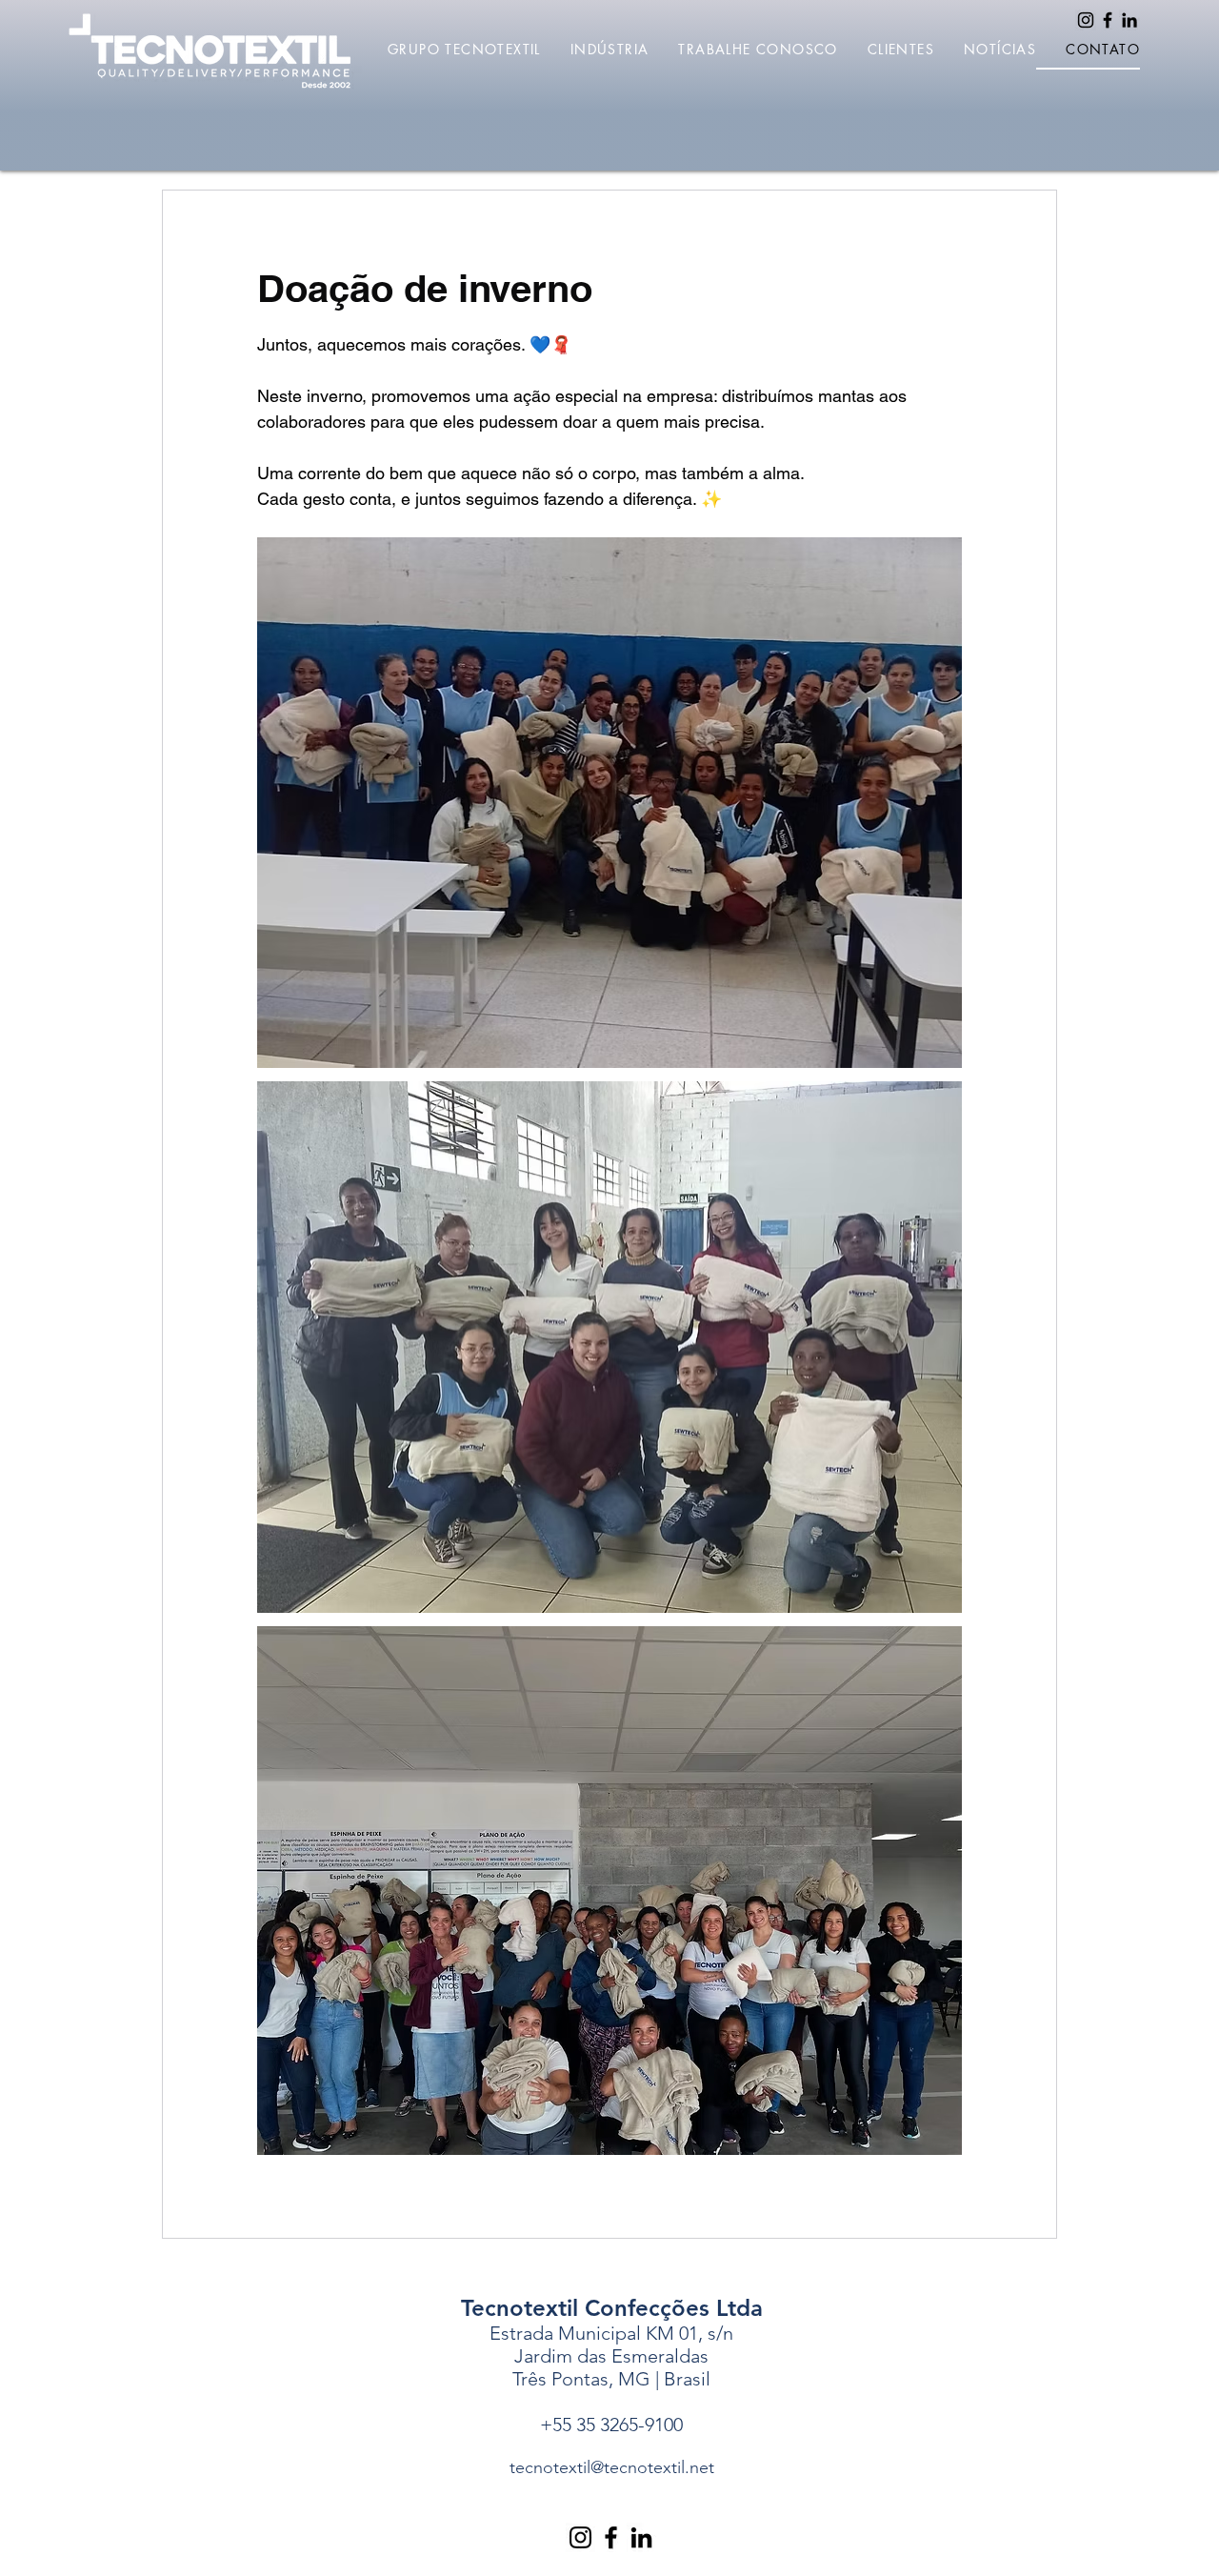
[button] (450, 50)
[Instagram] (1086, 20)
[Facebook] (1108, 20)
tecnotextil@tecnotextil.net (612, 2467)
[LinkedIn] (1129, 20)
